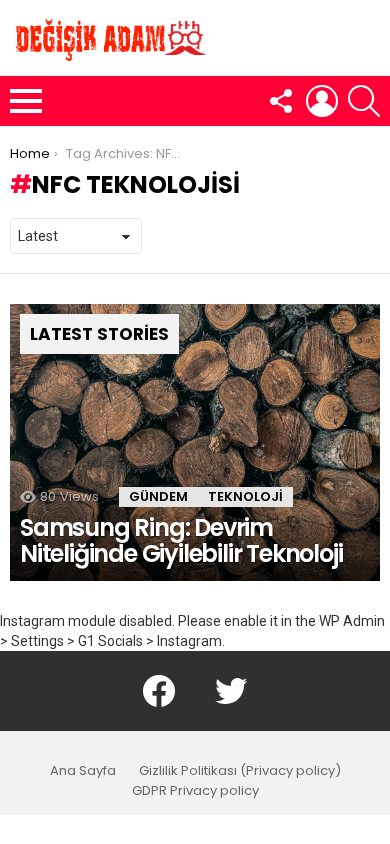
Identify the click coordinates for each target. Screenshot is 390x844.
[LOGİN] (322, 101)
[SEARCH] (364, 101)
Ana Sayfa (83, 771)
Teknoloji (245, 496)
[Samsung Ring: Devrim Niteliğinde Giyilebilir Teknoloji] (195, 443)
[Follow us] (280, 101)
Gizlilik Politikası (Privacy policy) (240, 771)
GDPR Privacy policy (195, 791)
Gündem (158, 496)
